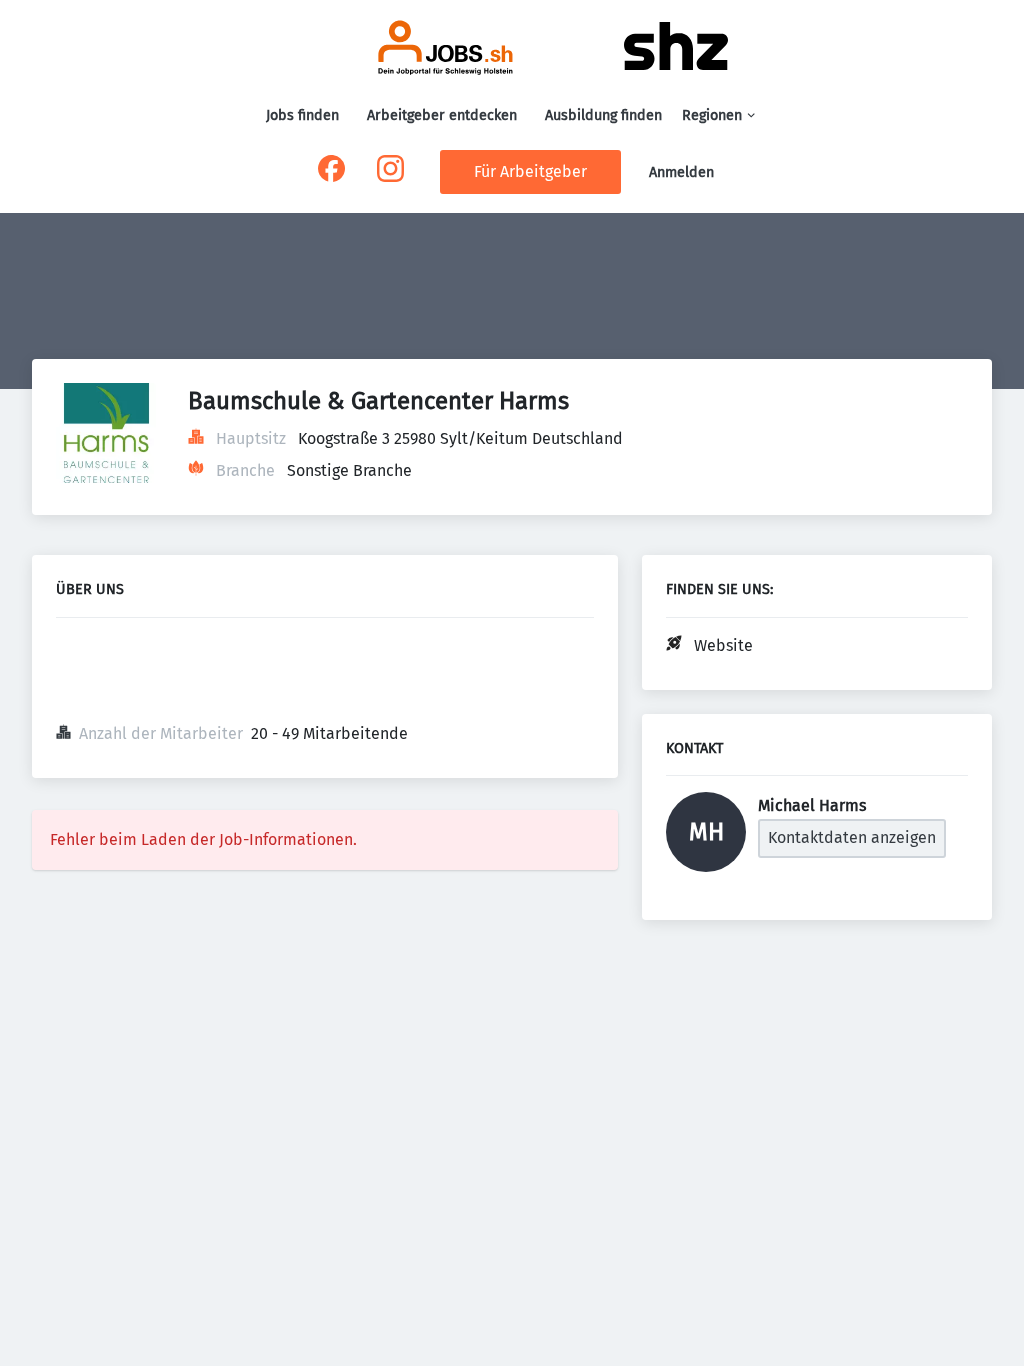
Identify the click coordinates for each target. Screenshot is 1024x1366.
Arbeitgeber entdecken (442, 115)
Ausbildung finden (603, 115)
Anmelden (681, 172)
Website (723, 645)
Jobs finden (302, 115)
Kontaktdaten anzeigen (852, 837)
